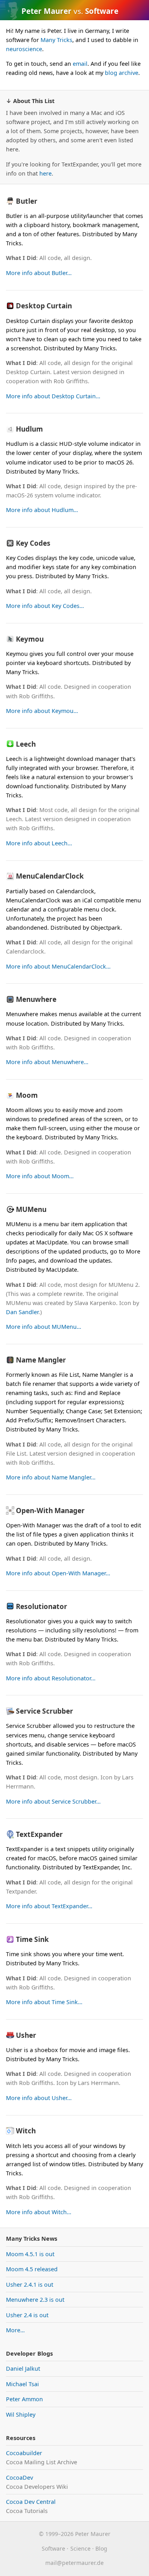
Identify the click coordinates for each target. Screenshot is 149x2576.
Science (80, 2548)
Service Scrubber (45, 1711)
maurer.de (74, 2563)
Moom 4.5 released (32, 2269)
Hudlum (29, 429)
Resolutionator (42, 1606)
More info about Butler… (39, 273)
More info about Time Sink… (44, 2002)
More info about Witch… (39, 2212)
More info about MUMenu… (44, 1327)
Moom (27, 1095)
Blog (101, 2548)
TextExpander (39, 1834)
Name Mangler (41, 1360)
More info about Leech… (39, 843)
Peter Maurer (46, 11)
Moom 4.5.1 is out (30, 2254)
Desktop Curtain (44, 306)
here (45, 173)
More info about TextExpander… (49, 1906)
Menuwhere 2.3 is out (35, 2300)
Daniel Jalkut (23, 2369)
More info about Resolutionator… (51, 1678)
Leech (26, 744)
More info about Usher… (39, 2098)
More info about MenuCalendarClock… (58, 966)
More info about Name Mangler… (51, 1477)
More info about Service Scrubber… (53, 1801)
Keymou (30, 639)
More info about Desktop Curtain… (53, 396)
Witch (26, 2131)
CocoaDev (19, 2478)
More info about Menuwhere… (47, 1062)
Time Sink (32, 1939)
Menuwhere (36, 999)
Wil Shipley (21, 2415)
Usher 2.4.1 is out (30, 2285)
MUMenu (31, 1209)
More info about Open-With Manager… (58, 1573)
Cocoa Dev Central (31, 2502)
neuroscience (24, 49)
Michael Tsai (22, 2384)
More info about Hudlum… (42, 510)
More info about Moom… (40, 1176)
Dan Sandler (22, 1312)
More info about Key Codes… (45, 606)
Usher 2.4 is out (27, 2315)
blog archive (122, 73)
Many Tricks (56, 40)
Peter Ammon (24, 2399)
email (80, 64)
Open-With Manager (50, 1511)
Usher (26, 2035)
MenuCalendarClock (50, 876)
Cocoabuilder (24, 2453)
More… (15, 2330)
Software (53, 2548)
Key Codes (33, 543)
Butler (27, 201)
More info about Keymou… (42, 711)
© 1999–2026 (56, 2534)
